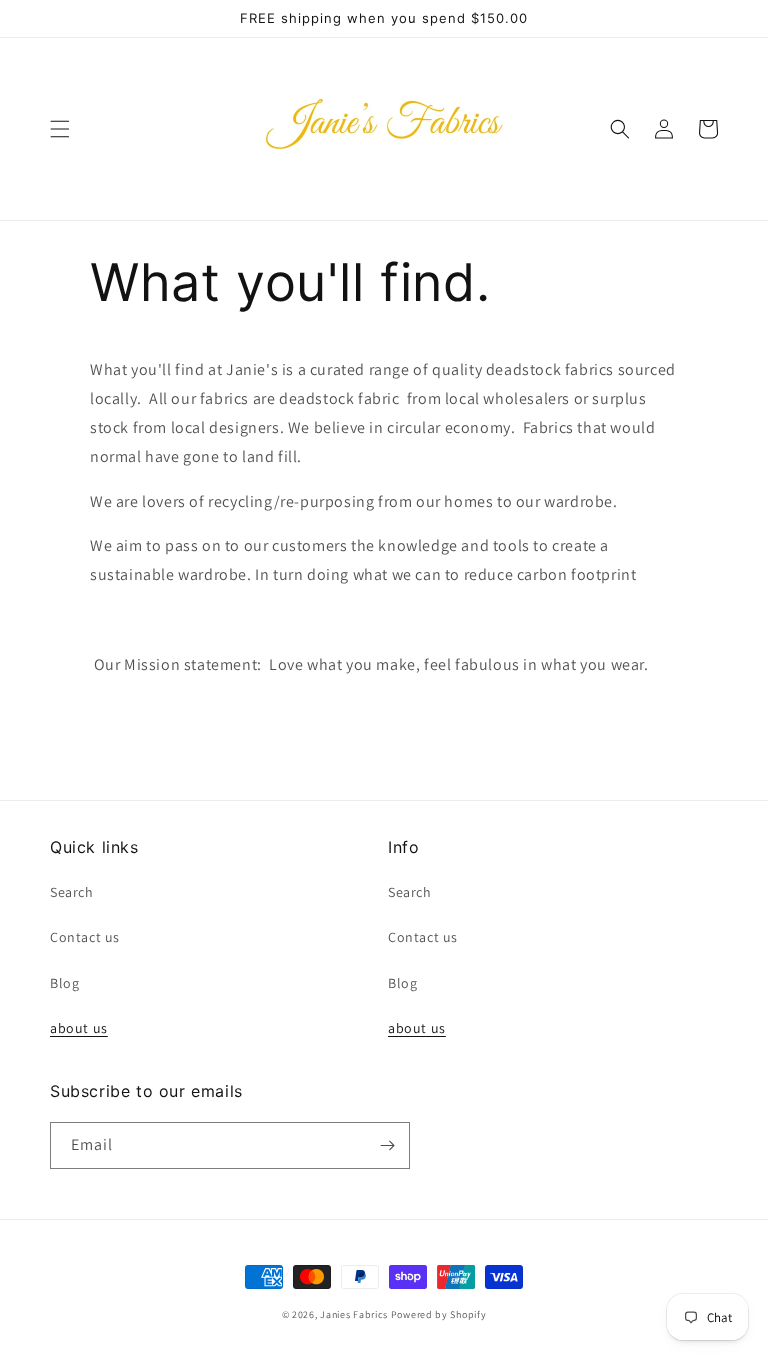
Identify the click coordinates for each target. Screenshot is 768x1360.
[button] (60, 129)
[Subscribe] (387, 1145)
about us (79, 1028)
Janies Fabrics (354, 1314)
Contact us (85, 937)
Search (72, 892)
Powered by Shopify (439, 1314)
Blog (64, 983)
